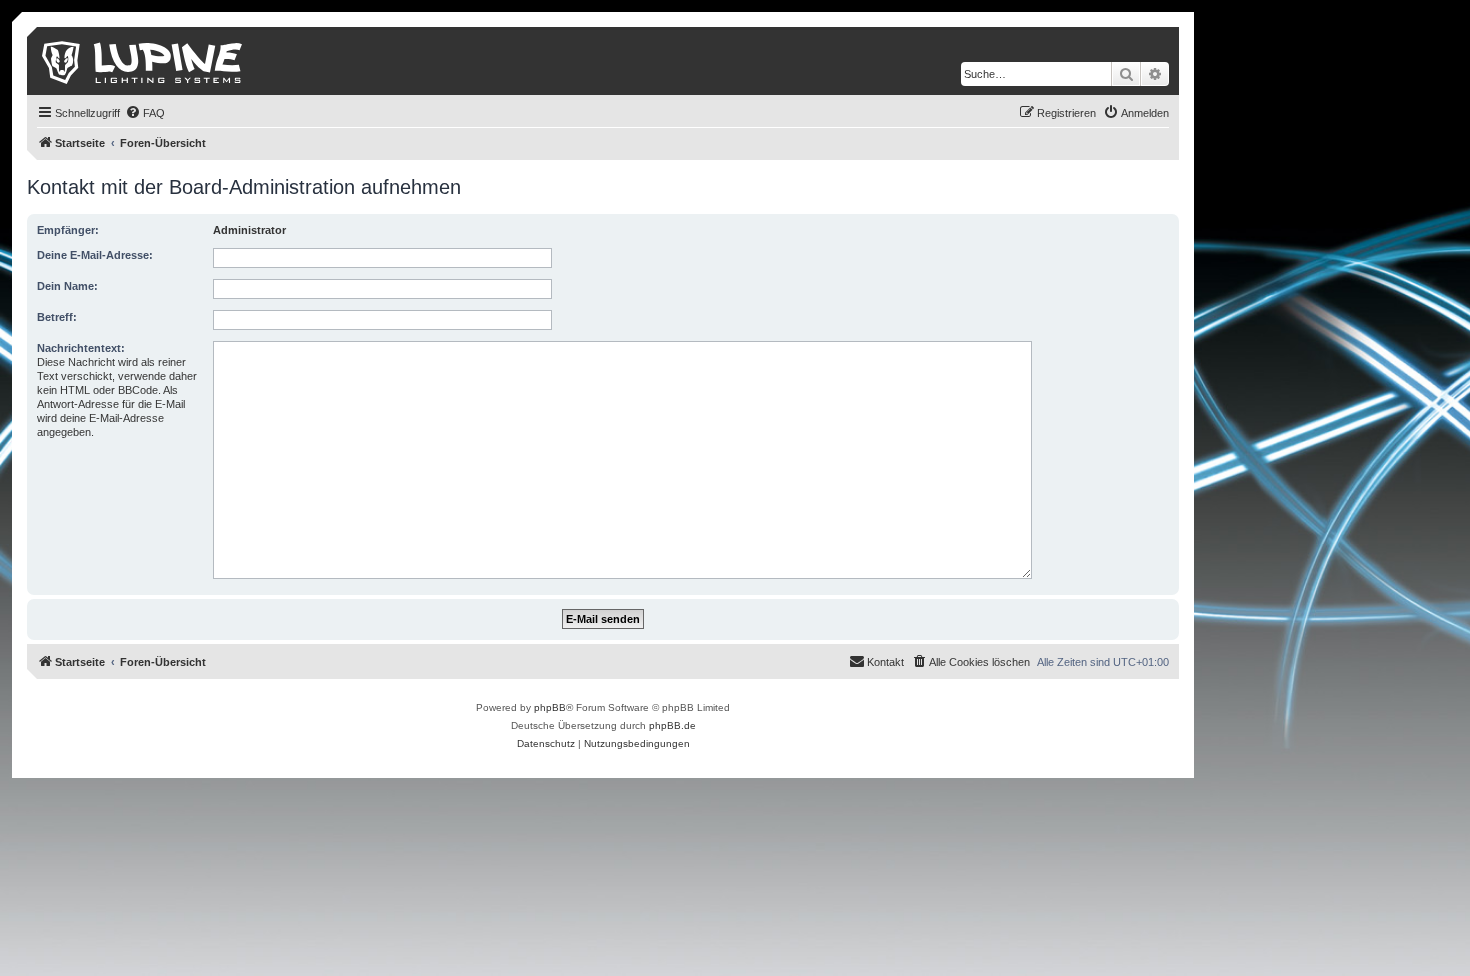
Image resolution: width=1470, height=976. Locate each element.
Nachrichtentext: (81, 348)
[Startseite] (143, 61)
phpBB (550, 707)
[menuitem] (145, 113)
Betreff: (57, 317)
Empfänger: (68, 230)
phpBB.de (672, 725)
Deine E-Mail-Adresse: (95, 255)
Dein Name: (67, 286)
